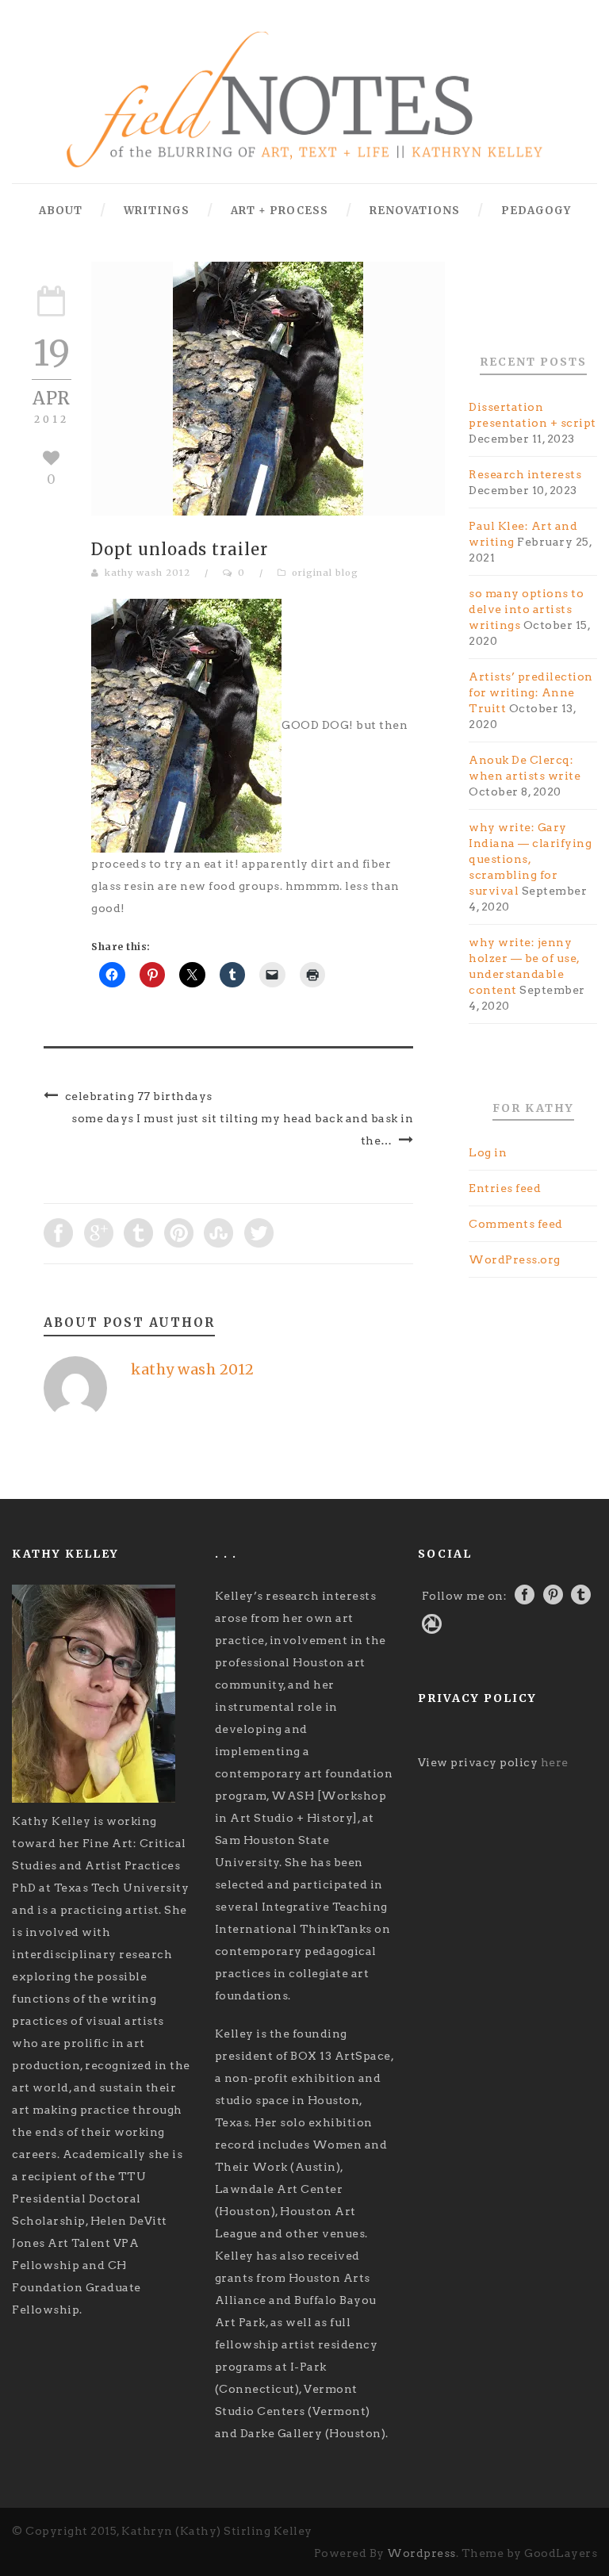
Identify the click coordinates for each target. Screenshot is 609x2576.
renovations (415, 211)
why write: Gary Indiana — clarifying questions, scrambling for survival (530, 859)
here (555, 1762)
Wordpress (421, 2553)
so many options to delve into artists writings (526, 609)
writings (157, 211)
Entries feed (505, 1188)
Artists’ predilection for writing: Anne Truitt (531, 692)
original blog (325, 573)
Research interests (525, 474)
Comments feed (516, 1224)
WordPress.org (515, 1259)
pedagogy (536, 211)
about (61, 211)
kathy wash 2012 (147, 573)
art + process (280, 211)
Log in (488, 1152)
